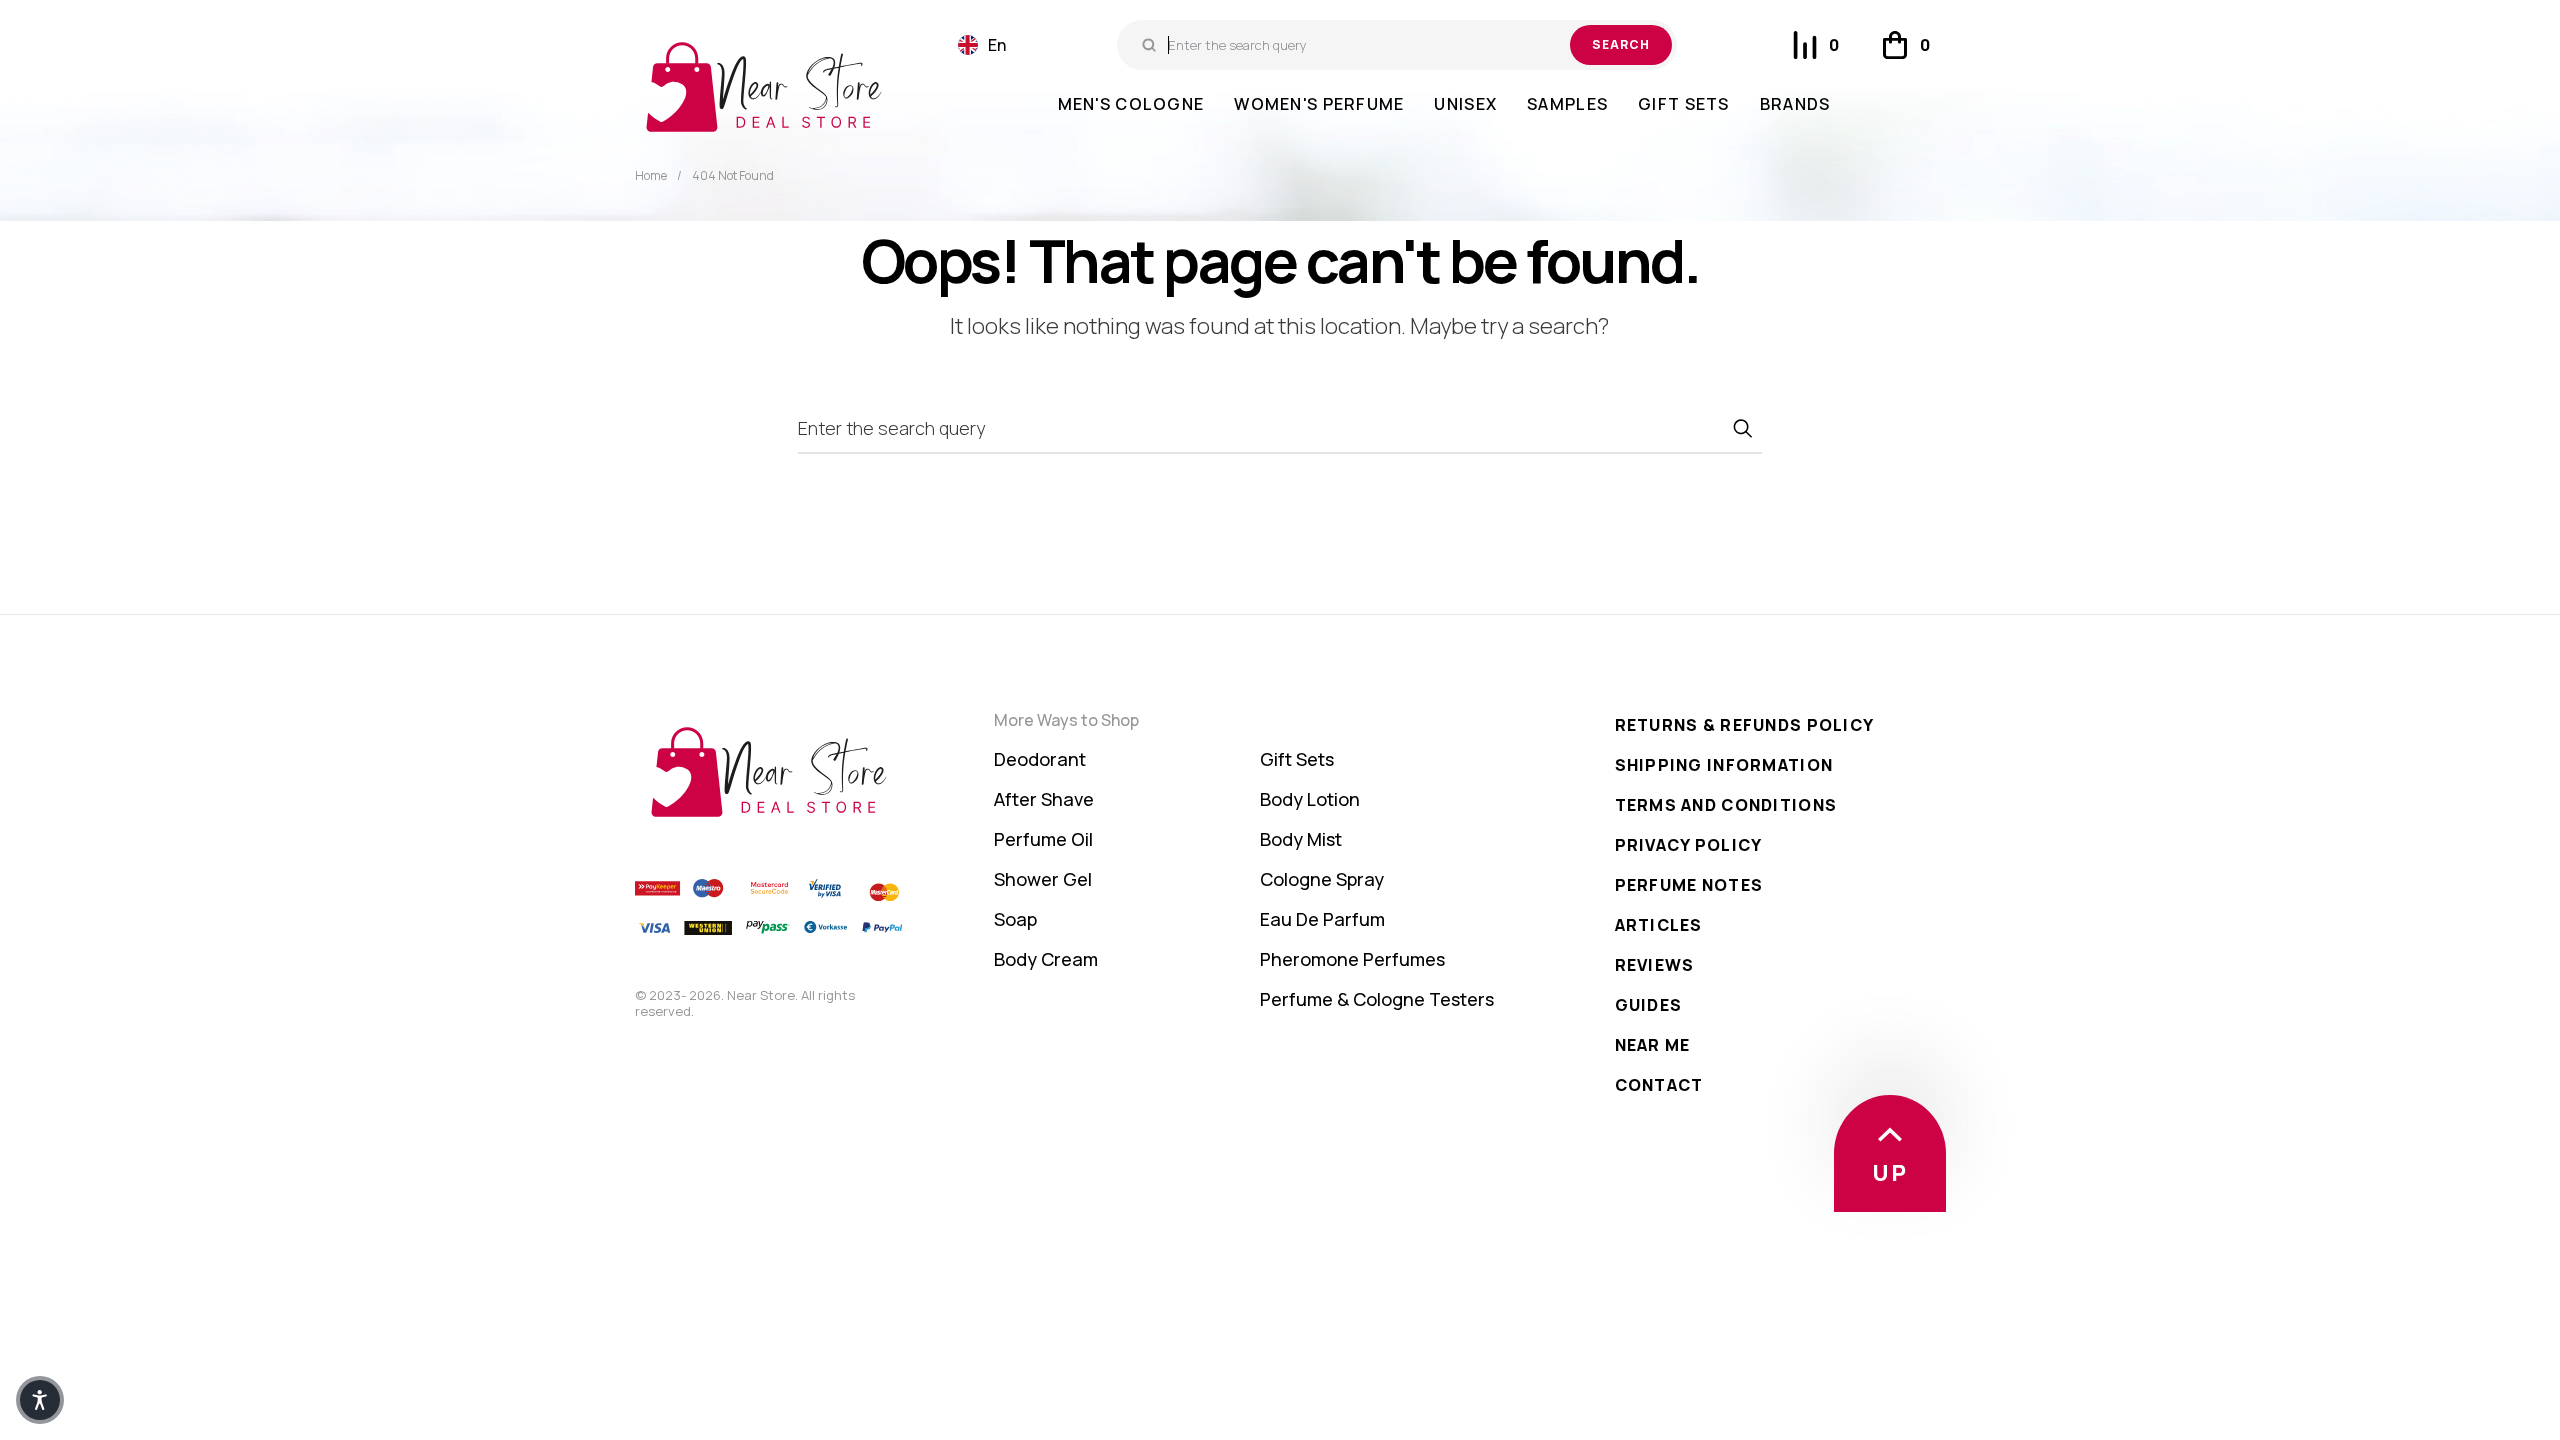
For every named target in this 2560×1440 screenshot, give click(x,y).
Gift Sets (1297, 759)
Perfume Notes (1689, 885)
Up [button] (1890, 1173)
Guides (1649, 1005)
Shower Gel (1043, 879)
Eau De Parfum (1322, 919)
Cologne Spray (1322, 879)
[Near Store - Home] (764, 87)
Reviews (1655, 965)
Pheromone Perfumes (1352, 959)
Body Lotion (1310, 799)
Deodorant (1040, 759)
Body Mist (1301, 839)
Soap (1015, 919)
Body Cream (1046, 959)
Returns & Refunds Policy (1745, 725)
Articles (1659, 925)
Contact (1659, 1085)
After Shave (1044, 799)
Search (1621, 44)
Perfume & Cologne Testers (1377, 999)
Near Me (1653, 1045)
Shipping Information (1724, 765)
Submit (1742, 428)
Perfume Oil (1043, 839)
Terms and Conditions (1726, 805)
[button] (982, 45)
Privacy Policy (1689, 845)
